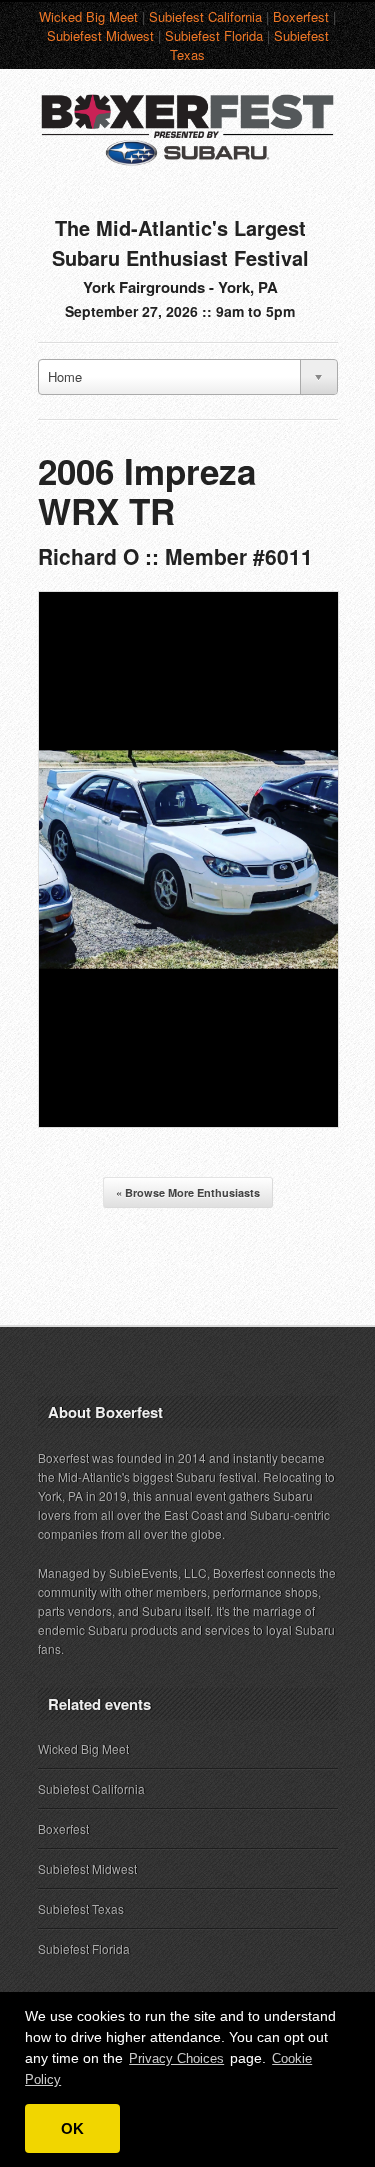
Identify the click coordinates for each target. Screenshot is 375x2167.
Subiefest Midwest (100, 35)
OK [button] (72, 2128)
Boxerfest (301, 16)
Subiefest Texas (81, 1908)
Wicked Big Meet (88, 16)
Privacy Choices (176, 2058)
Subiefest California (205, 16)
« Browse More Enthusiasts (188, 1192)
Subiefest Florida (214, 35)
